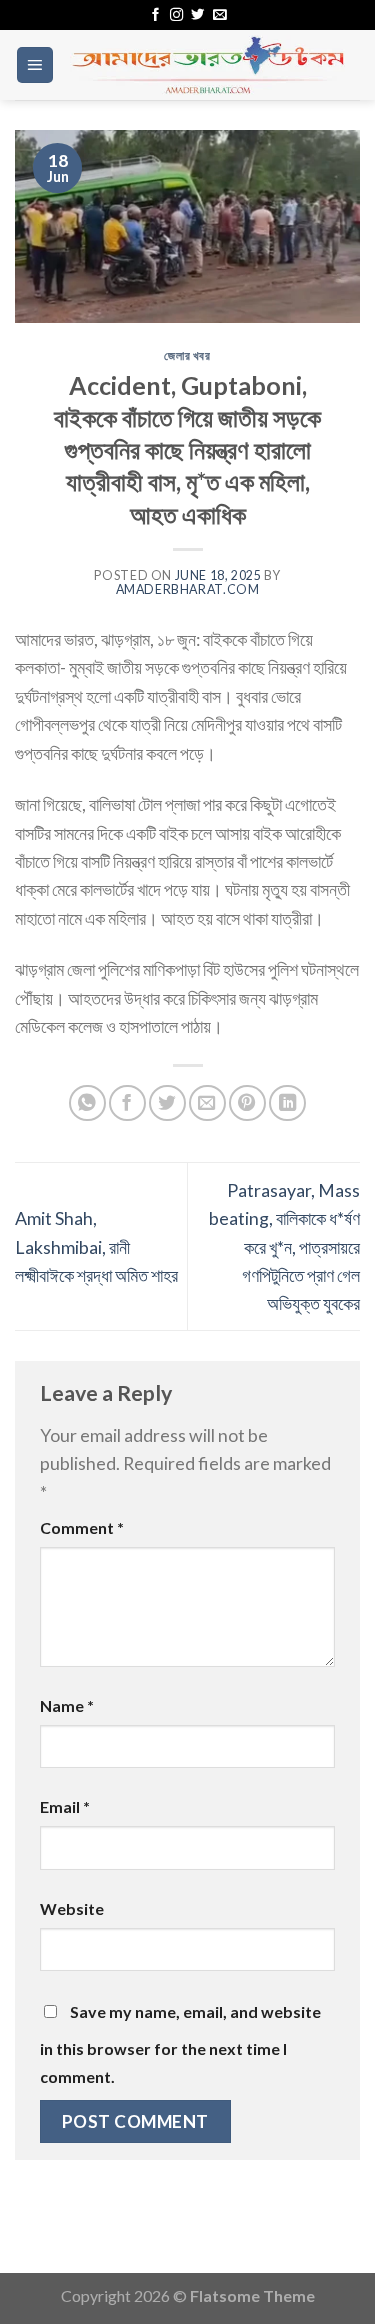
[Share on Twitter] (167, 1103)
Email (65, 1806)
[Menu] (35, 65)
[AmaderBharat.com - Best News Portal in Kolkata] (207, 65)
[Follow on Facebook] (155, 15)
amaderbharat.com (188, 589)
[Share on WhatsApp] (87, 1103)
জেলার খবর (187, 355)
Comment (82, 1527)
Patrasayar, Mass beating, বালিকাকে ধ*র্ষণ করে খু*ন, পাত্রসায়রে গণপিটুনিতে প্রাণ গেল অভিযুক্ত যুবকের (284, 1247)
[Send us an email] (219, 15)
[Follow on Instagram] (176, 15)
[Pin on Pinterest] (247, 1103)
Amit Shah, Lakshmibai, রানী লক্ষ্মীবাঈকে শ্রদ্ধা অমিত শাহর (96, 1246)
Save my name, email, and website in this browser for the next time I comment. (180, 2044)
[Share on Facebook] (127, 1103)
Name (67, 1705)
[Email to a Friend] (207, 1103)
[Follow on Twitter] (197, 15)
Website (72, 1908)
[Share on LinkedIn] (287, 1103)
